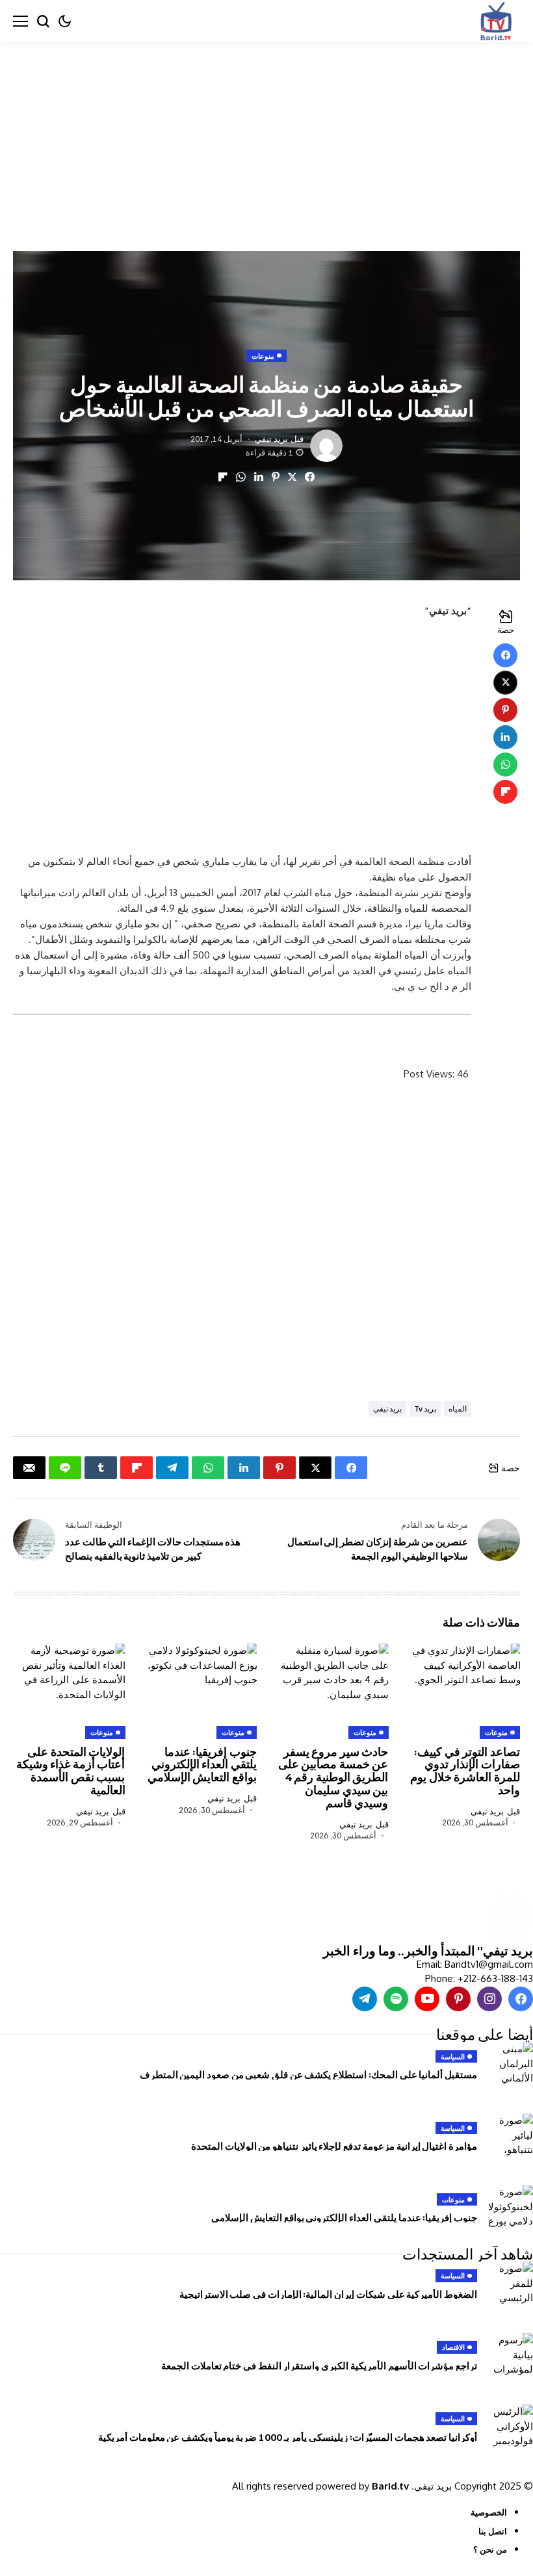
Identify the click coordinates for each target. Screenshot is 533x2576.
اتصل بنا (493, 2531)
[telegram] (365, 1999)
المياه (458, 1409)
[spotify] (396, 1999)
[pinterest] (458, 1999)
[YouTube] (427, 1999)
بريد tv (425, 1409)
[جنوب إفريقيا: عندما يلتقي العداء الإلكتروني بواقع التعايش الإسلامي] (510, 2208)
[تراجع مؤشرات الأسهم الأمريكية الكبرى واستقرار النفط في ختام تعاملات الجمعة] (510, 2356)
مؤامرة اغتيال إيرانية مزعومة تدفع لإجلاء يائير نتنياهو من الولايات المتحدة (334, 2146)
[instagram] (489, 1999)
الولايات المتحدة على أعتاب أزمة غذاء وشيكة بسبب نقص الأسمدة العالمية (71, 1771)
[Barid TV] (509, 1915)
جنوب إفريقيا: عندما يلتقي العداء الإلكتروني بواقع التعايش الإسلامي (202, 1764)
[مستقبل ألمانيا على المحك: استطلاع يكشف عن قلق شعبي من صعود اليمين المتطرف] (510, 2065)
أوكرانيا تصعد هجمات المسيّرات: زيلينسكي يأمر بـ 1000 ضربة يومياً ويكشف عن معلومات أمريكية (288, 2437)
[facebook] (521, 1999)
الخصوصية (489, 2512)
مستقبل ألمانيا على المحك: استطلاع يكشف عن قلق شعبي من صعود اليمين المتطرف (308, 2074)
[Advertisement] (266, 138)
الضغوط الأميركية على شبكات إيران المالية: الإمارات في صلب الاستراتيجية (328, 2294)
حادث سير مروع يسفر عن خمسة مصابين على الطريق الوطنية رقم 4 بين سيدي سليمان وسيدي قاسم (333, 1777)
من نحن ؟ (490, 2549)
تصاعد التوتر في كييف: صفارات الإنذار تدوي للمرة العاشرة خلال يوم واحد (465, 1771)
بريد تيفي (271, 439)
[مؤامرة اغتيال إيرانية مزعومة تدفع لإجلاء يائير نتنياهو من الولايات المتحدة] (510, 2136)
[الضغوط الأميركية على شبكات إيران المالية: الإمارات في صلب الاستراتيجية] (510, 2284)
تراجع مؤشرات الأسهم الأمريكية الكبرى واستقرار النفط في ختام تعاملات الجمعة (319, 2365)
